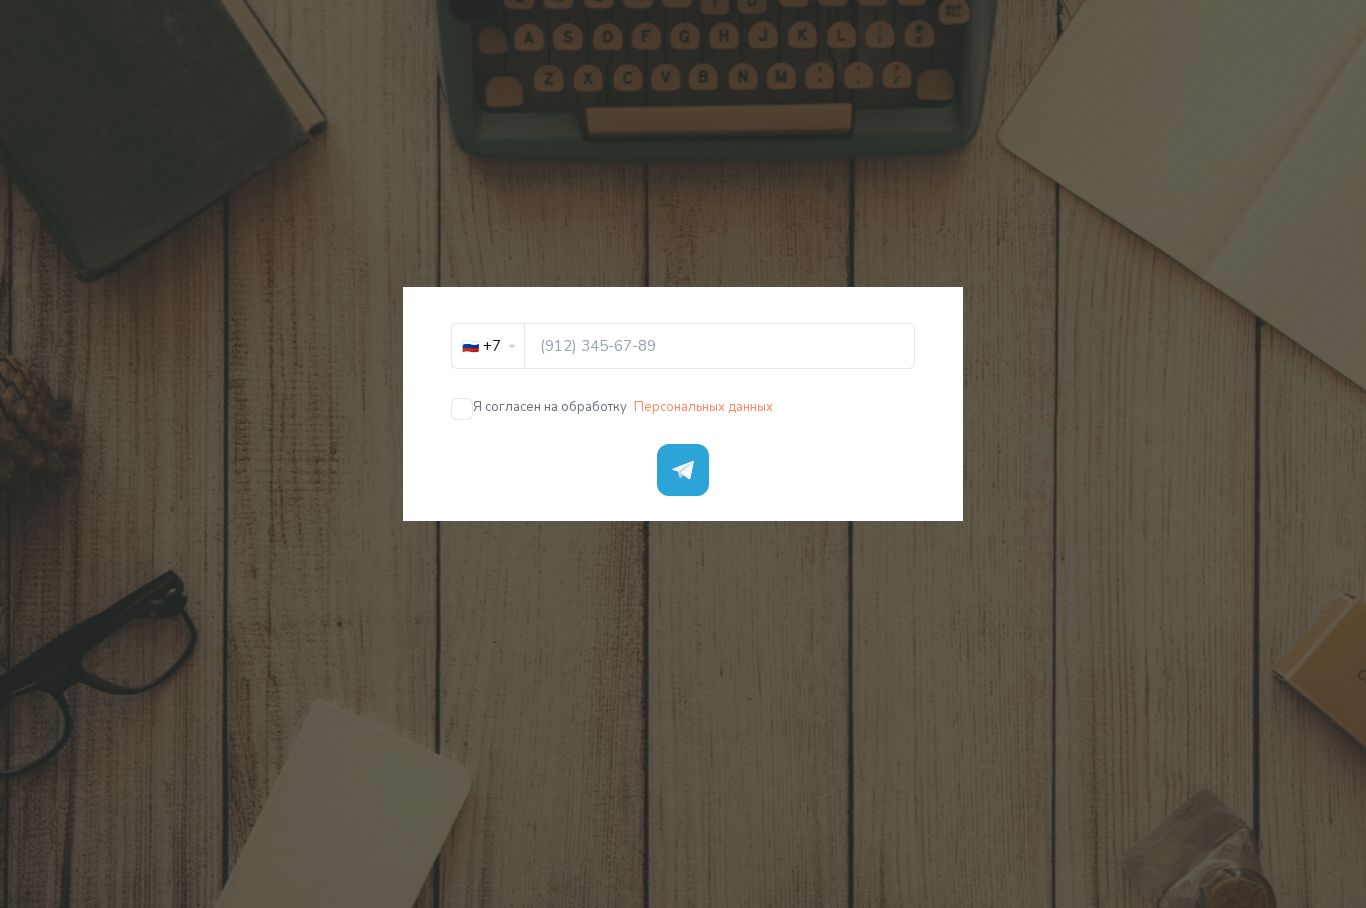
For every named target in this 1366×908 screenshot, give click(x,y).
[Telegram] (683, 470)
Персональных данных (703, 407)
